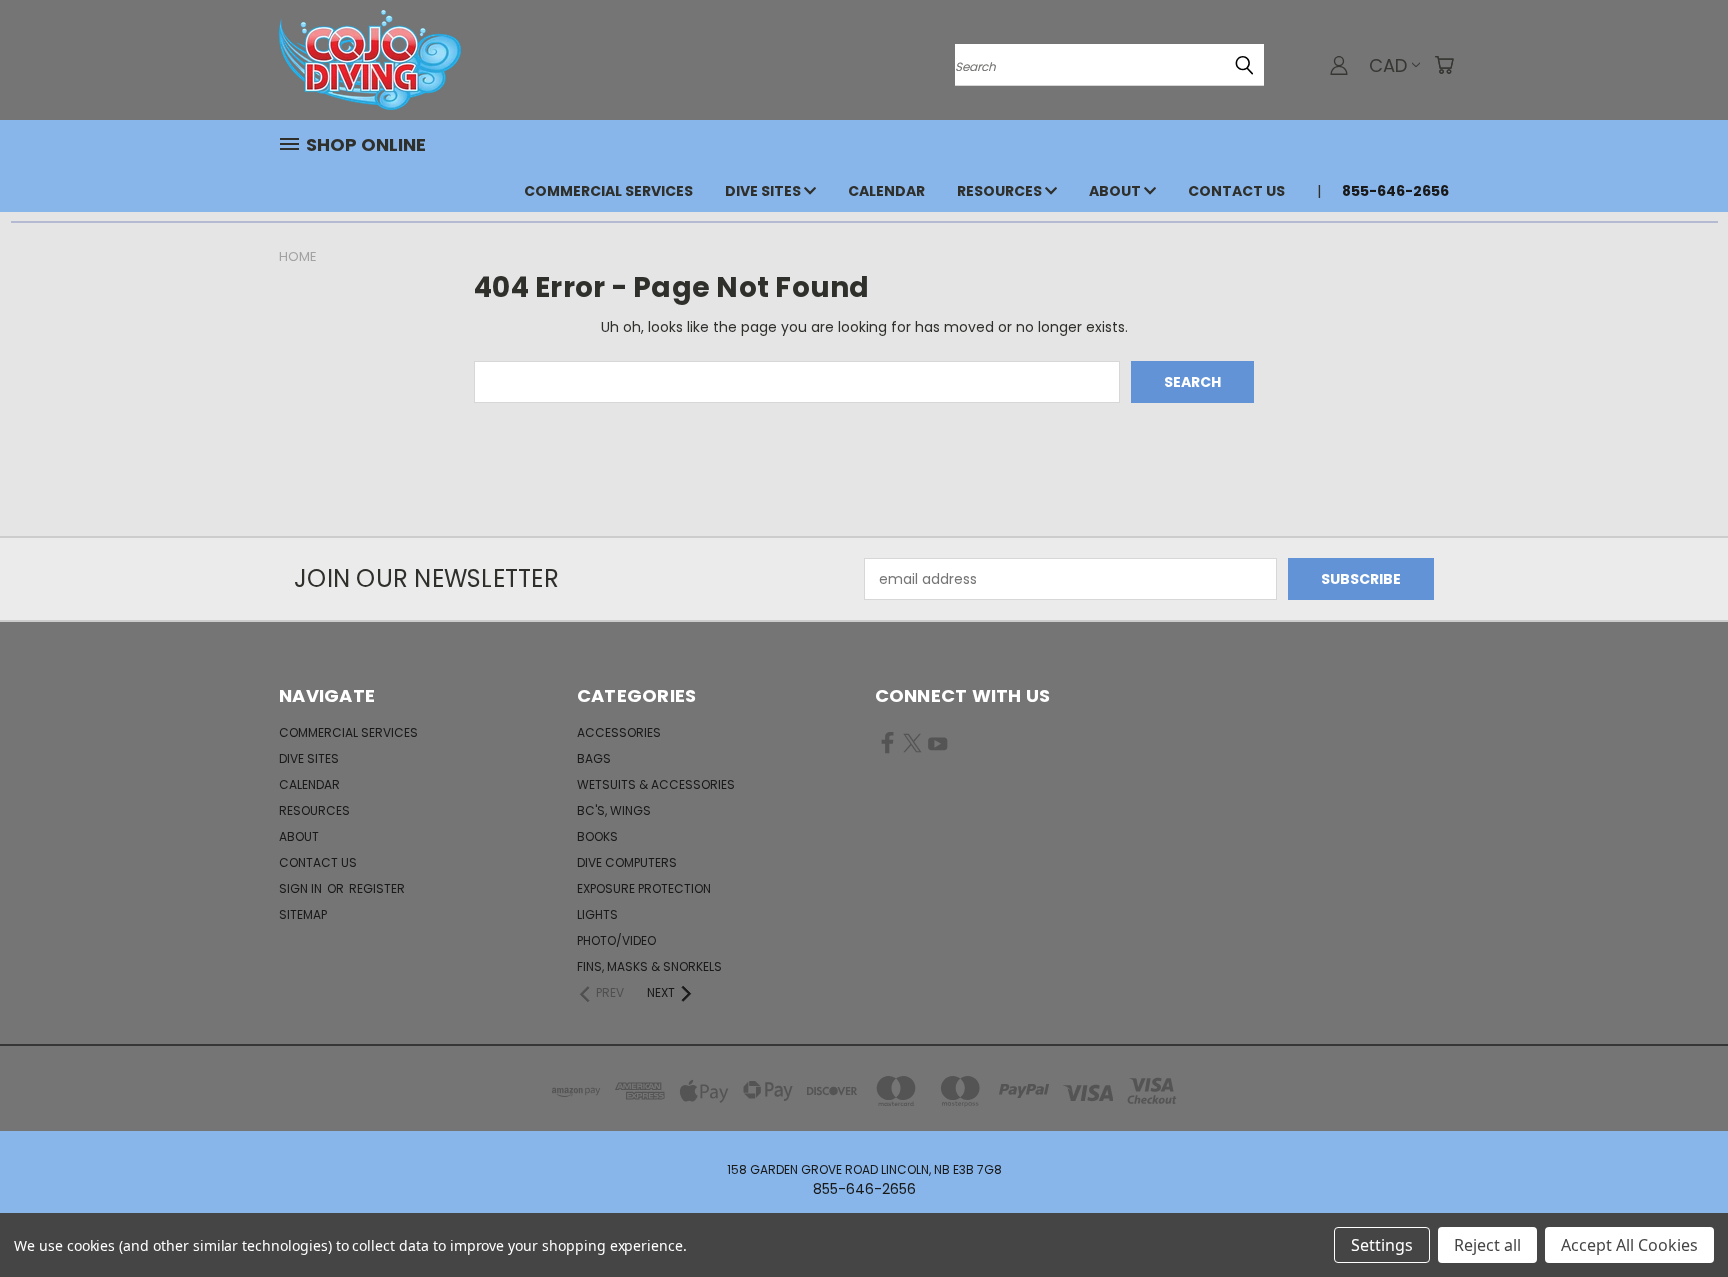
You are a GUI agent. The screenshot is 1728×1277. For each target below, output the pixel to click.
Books (597, 836)
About (1116, 191)
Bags (594, 758)
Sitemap (303, 914)
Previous (1675, 1214)
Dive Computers (627, 862)
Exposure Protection (644, 888)
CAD (1388, 65)
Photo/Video (616, 940)
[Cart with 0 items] (1444, 65)
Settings (1382, 1245)
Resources (1001, 191)
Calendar (886, 191)
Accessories (619, 732)
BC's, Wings (614, 810)
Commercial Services (608, 191)
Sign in (302, 888)
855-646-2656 (1395, 191)
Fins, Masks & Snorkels (649, 966)
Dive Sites (764, 191)
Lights (597, 914)
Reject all (1487, 1245)
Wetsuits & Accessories (656, 784)
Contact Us (1236, 191)
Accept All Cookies (1629, 1245)
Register (377, 888)
